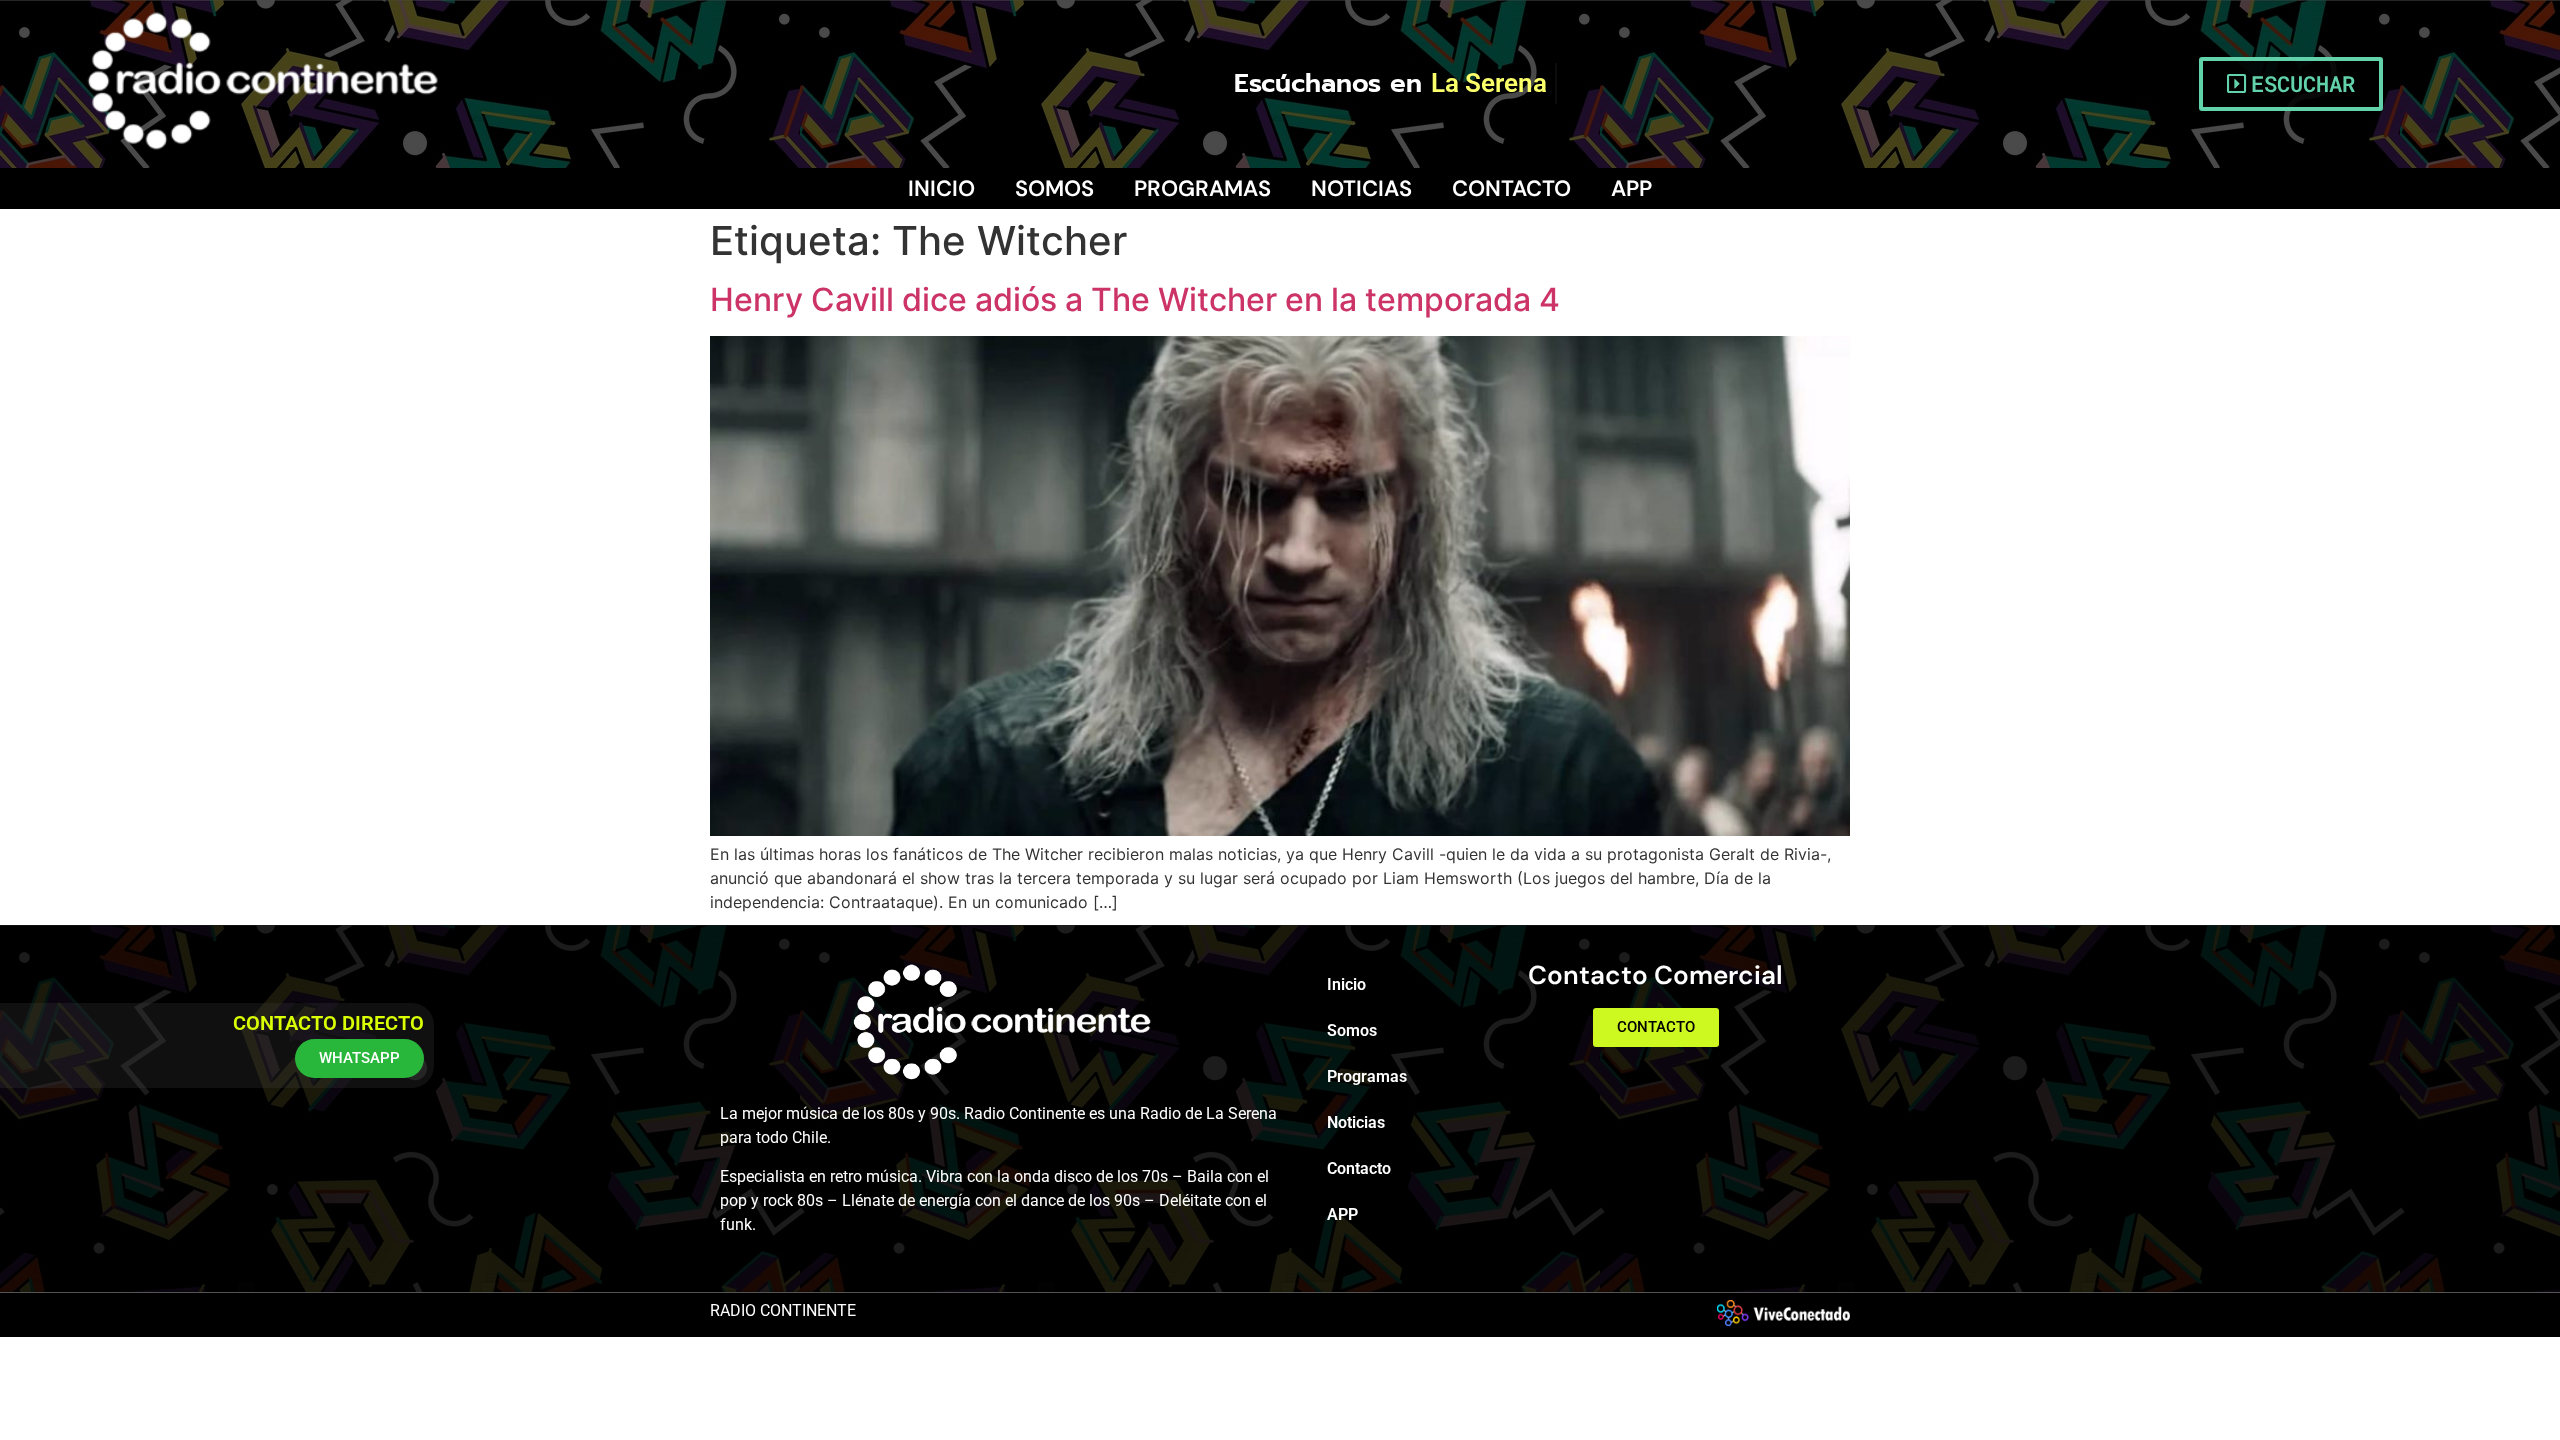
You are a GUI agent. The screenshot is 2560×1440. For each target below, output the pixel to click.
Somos (1054, 188)
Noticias (1361, 188)
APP (1631, 188)
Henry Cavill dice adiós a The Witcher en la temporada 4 (1135, 299)
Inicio (941, 188)
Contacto (1511, 188)
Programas (1202, 188)
